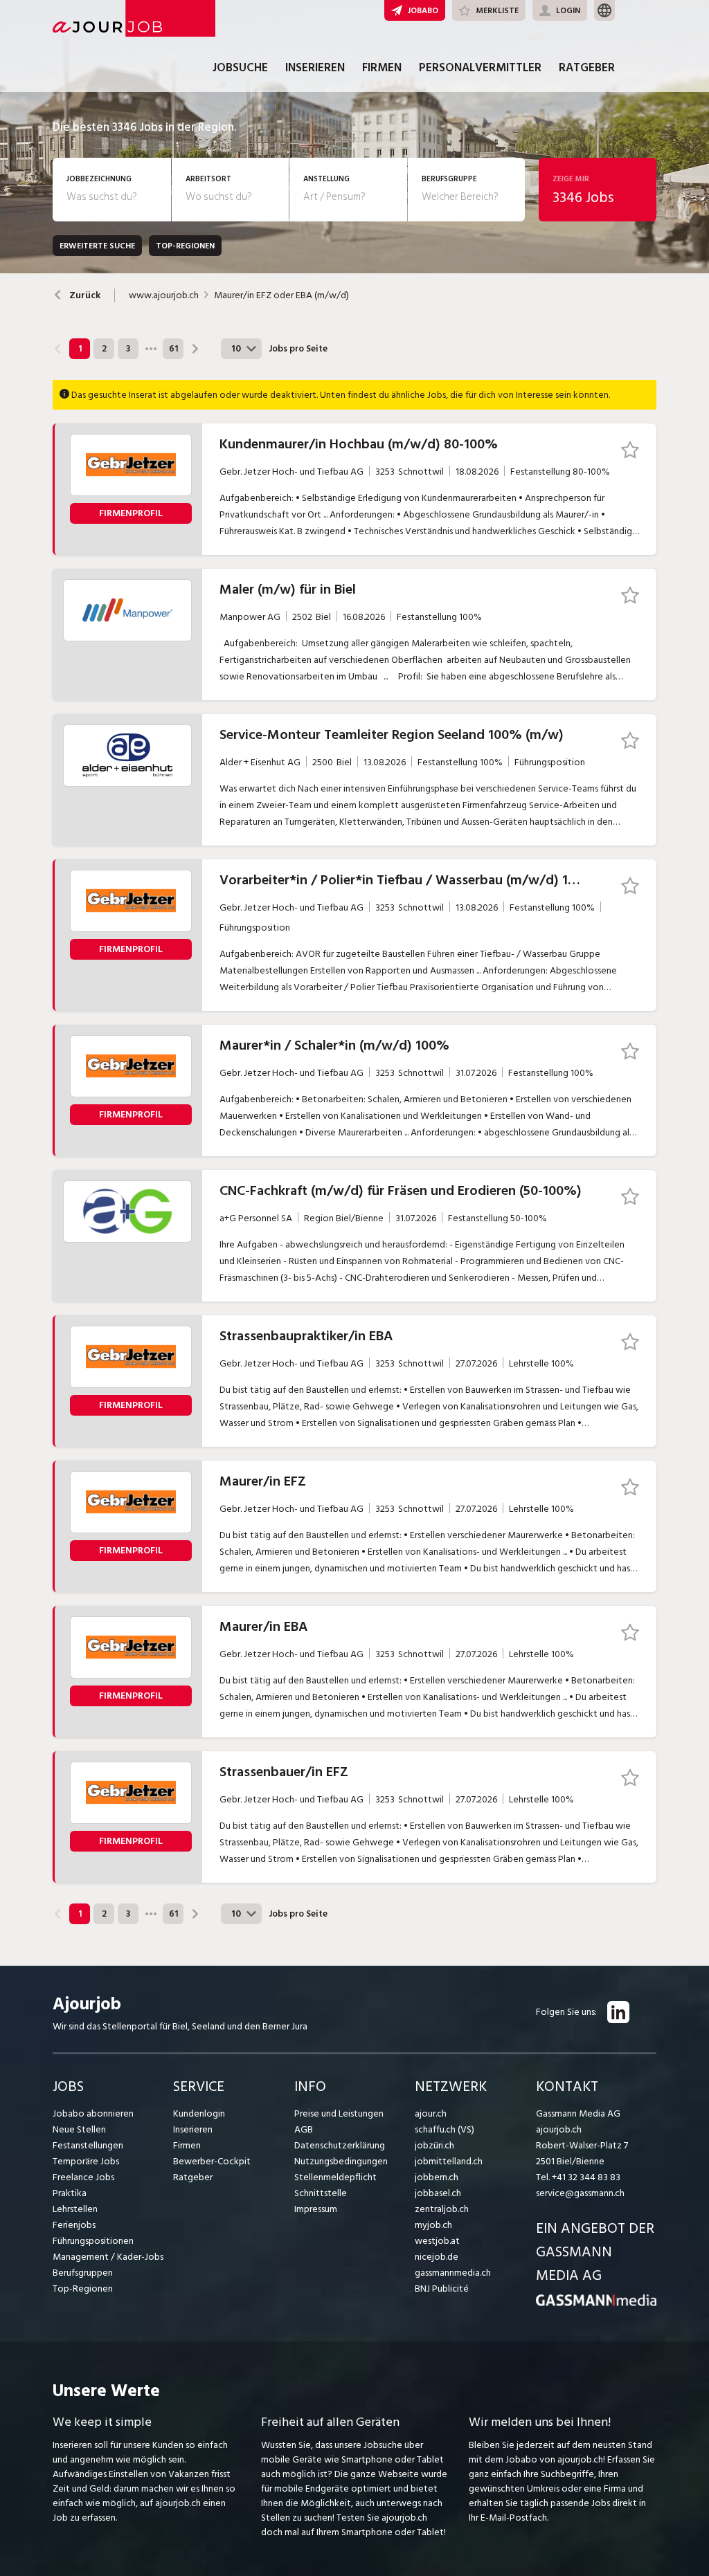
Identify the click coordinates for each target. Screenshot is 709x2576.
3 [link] (128, 349)
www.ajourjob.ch (164, 295)
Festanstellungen (88, 2145)
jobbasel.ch (438, 2193)
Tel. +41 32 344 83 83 (578, 2177)
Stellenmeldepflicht (335, 2177)
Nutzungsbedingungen (341, 2161)
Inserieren (315, 68)
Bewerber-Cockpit (212, 2161)
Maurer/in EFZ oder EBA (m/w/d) (281, 295)
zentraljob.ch (442, 2209)
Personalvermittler (480, 68)
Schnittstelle (321, 2193)
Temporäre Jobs (86, 2161)
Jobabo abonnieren (93, 2113)
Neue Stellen (79, 2129)
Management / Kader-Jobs (108, 2257)
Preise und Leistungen (339, 2113)
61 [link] (173, 349)
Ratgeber (587, 68)
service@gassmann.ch (580, 2193)
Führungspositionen (93, 2241)
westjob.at (437, 2241)
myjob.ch (433, 2225)
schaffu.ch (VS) (445, 2129)
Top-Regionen (83, 2289)
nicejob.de (437, 2257)
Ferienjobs (74, 2225)
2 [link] (104, 349)
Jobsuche (240, 68)
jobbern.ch (437, 2177)
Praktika (70, 2193)
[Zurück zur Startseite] (596, 2303)
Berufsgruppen (83, 2273)
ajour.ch (431, 2113)
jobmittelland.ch (449, 2161)
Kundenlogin (199, 2113)
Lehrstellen (75, 2209)
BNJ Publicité (442, 2289)
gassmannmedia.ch (453, 2273)
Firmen (382, 68)
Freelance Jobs (83, 2177)
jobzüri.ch (434, 2145)
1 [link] (80, 349)
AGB (304, 2129)
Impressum (316, 2209)
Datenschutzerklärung (340, 2145)
